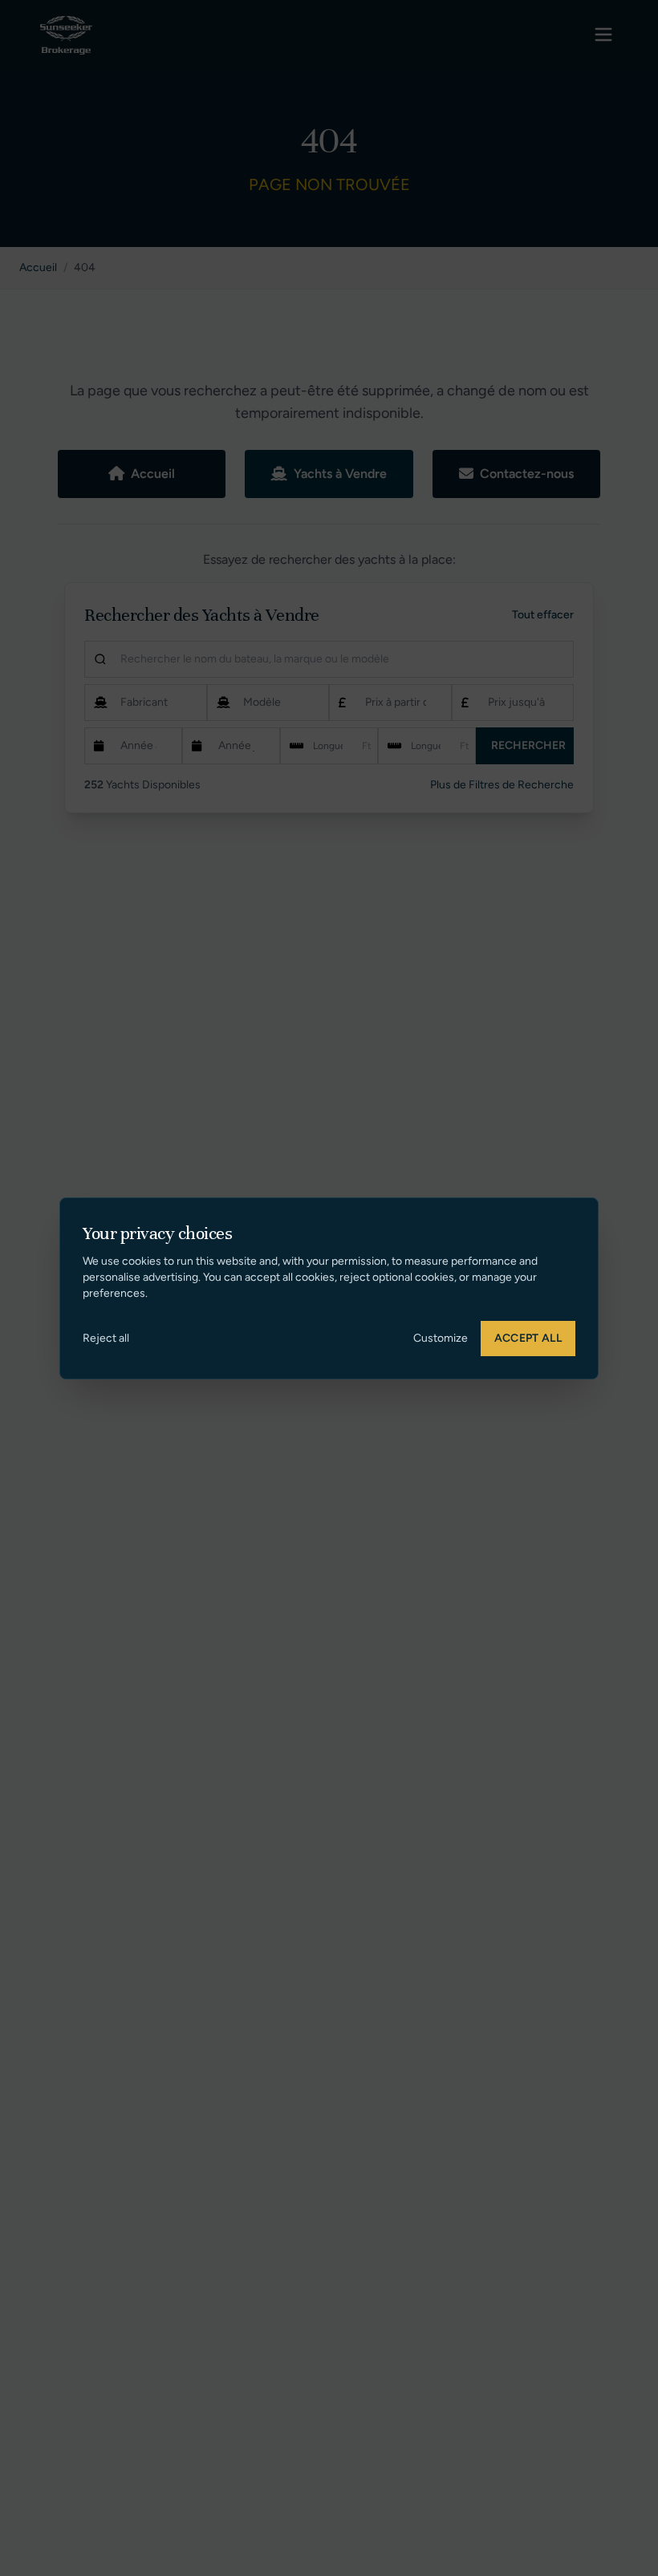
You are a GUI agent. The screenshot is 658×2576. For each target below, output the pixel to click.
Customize (441, 1338)
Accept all (528, 1338)
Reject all (106, 1338)
